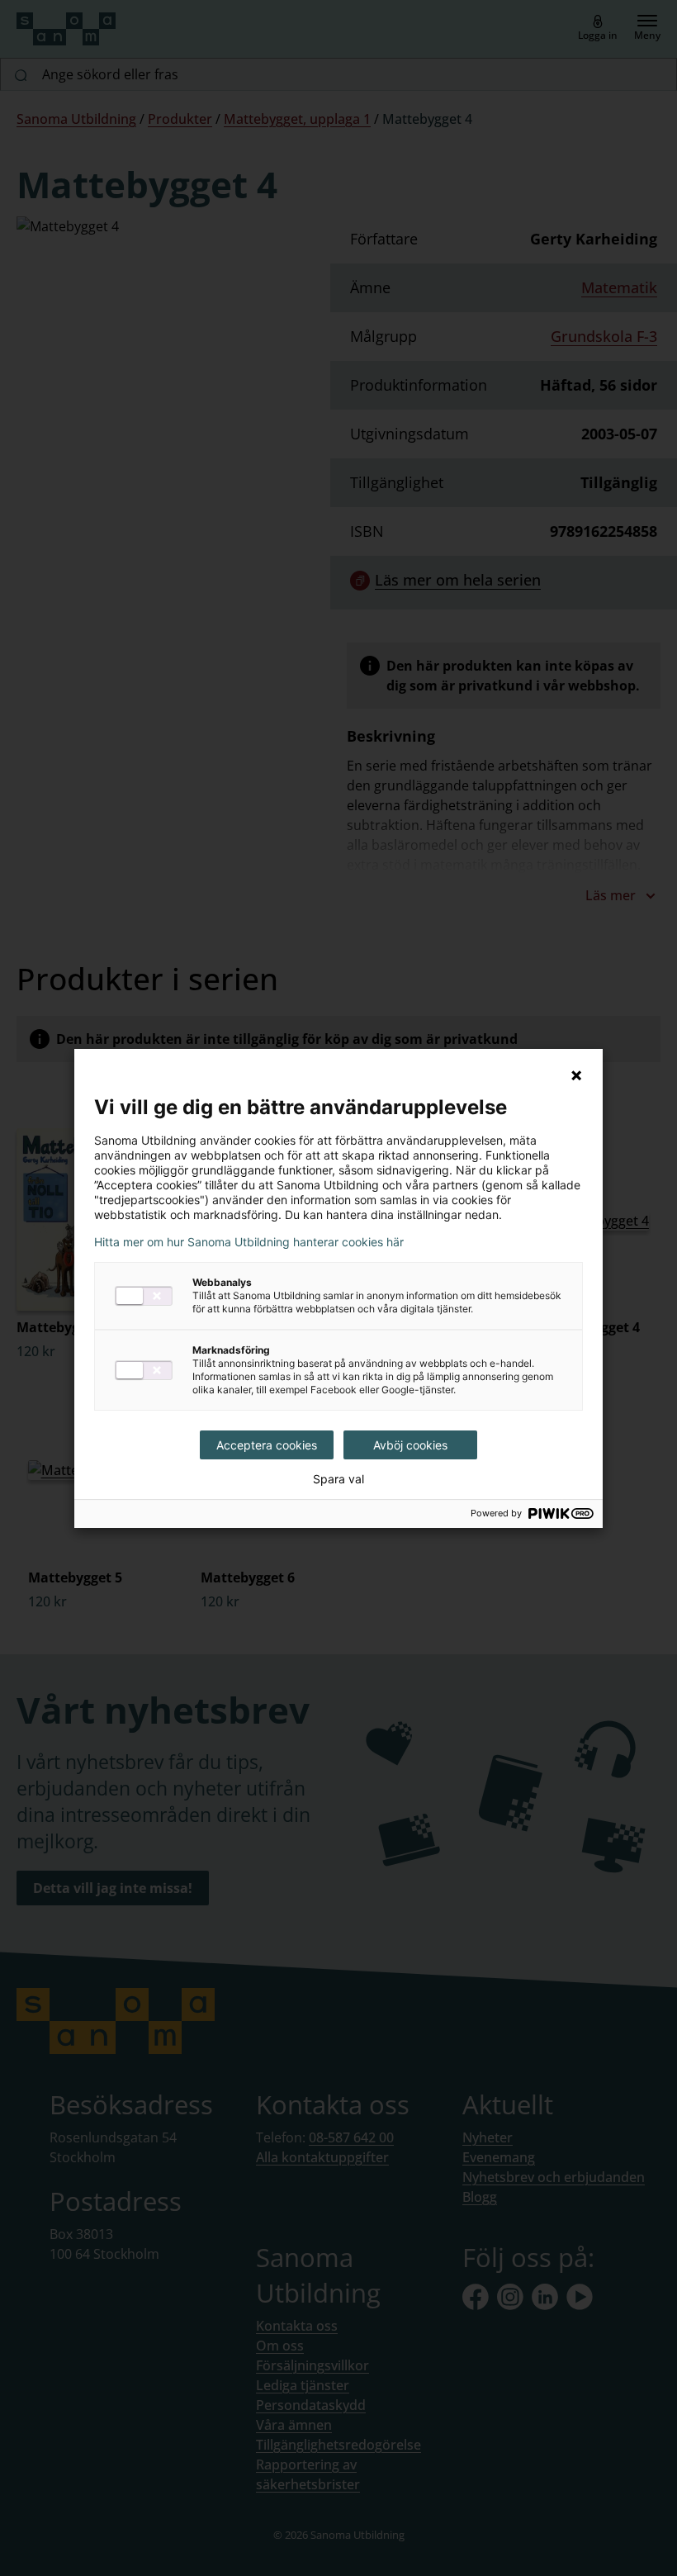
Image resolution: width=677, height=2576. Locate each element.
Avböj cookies (410, 1445)
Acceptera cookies (267, 1445)
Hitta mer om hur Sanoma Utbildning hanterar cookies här (249, 1242)
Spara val (338, 1479)
